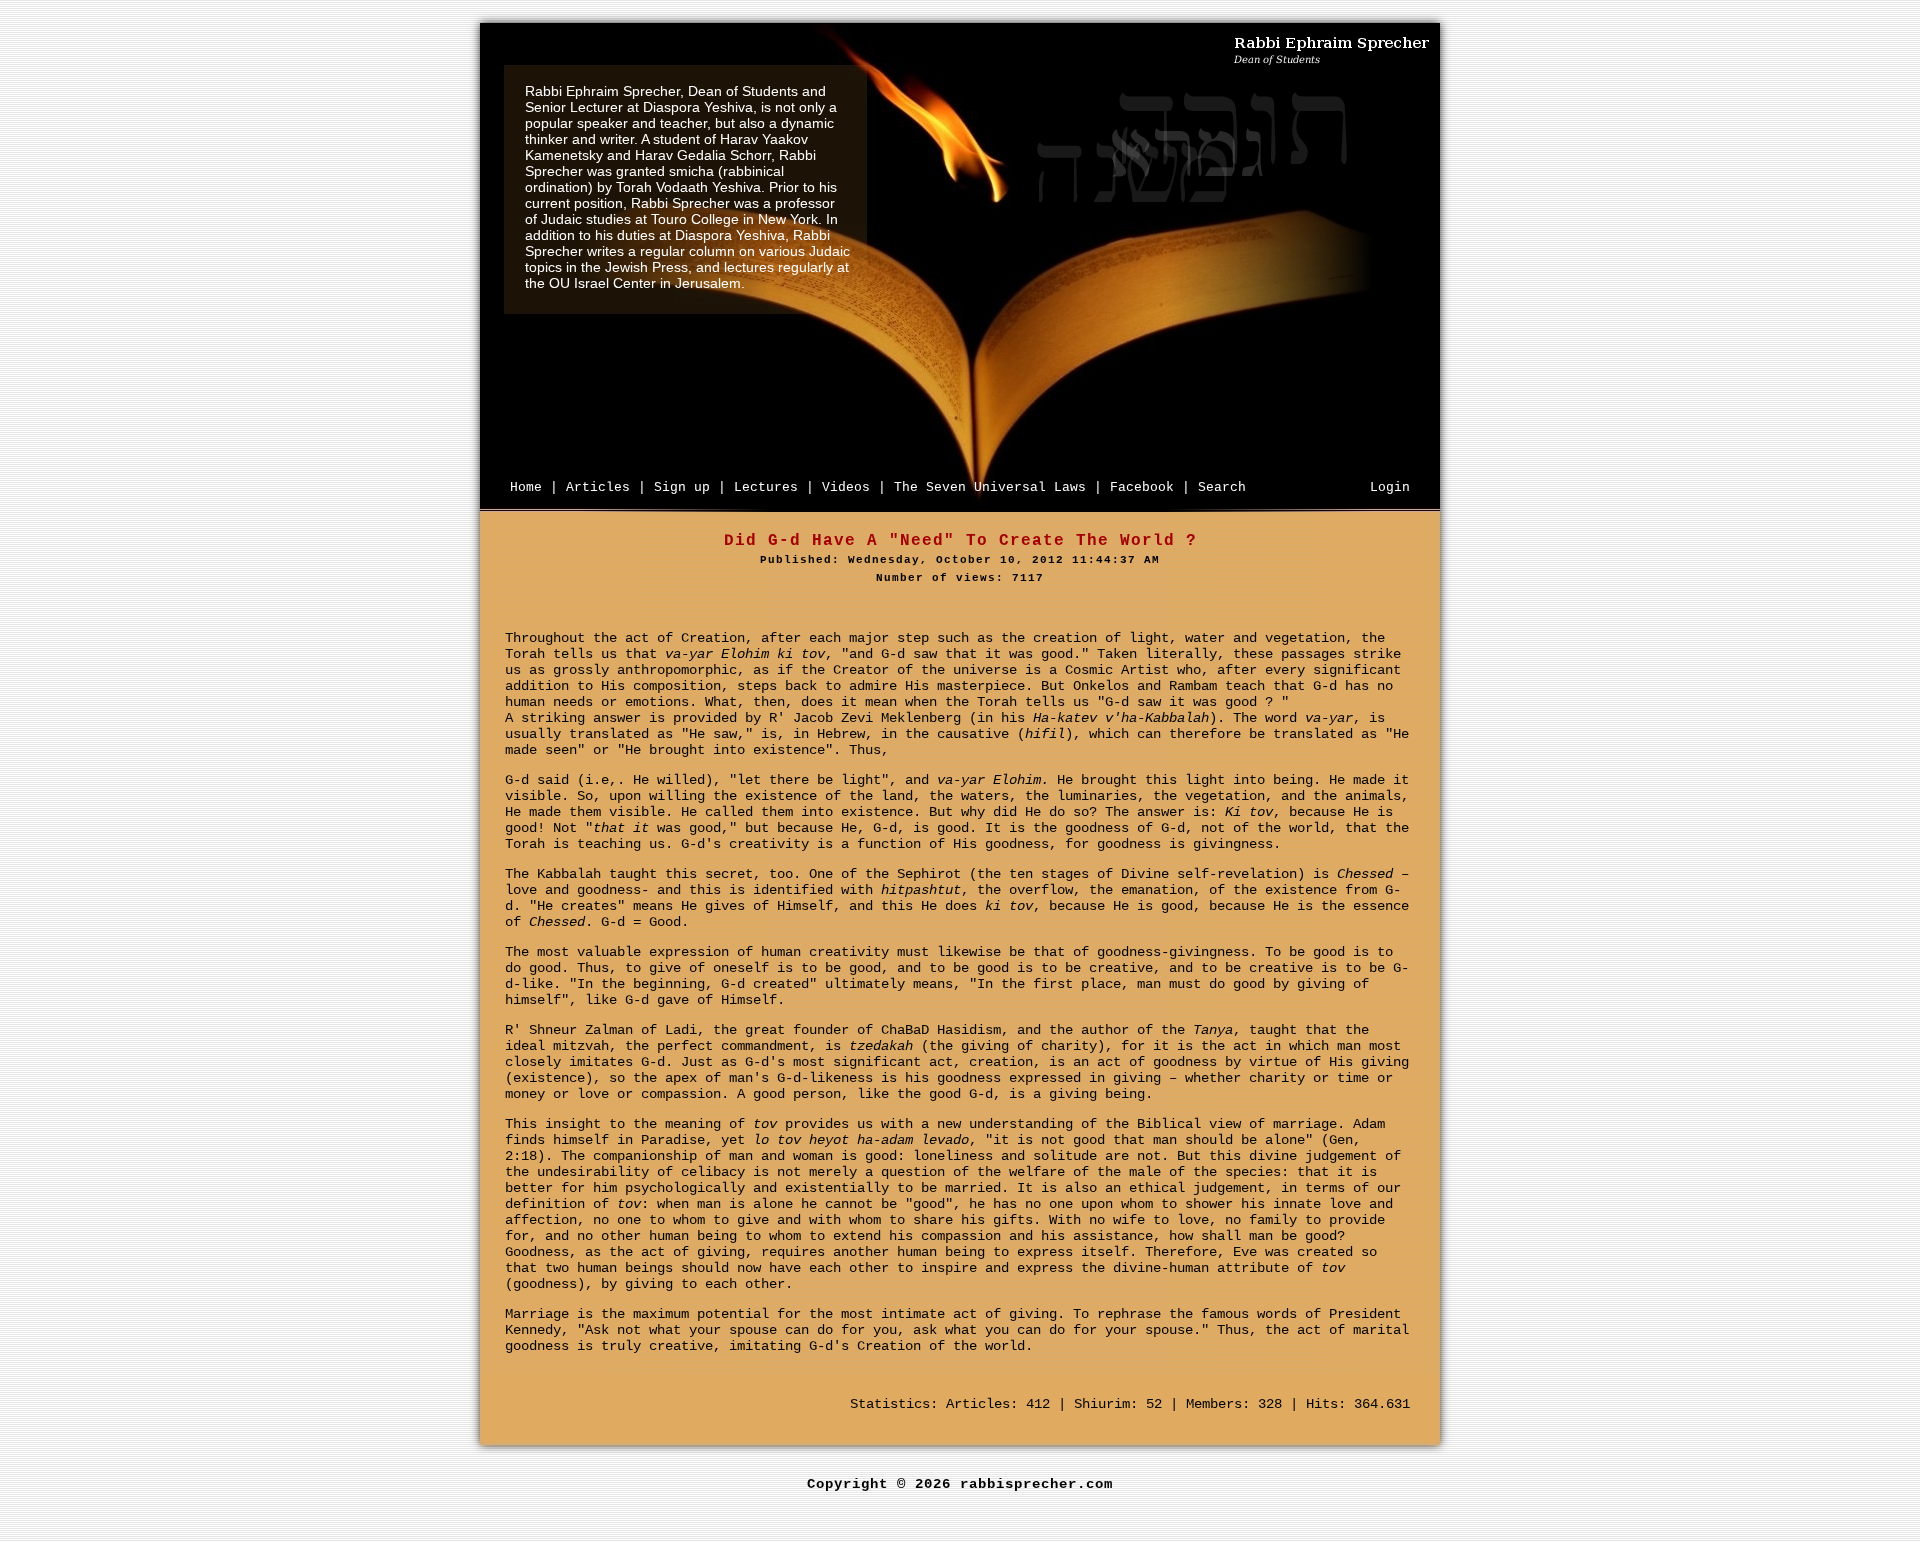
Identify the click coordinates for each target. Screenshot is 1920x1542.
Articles (598, 487)
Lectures (766, 487)
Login (1390, 487)
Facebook (1142, 487)
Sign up (682, 487)
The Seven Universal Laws (990, 487)
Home (526, 487)
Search (1222, 487)
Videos (846, 487)
